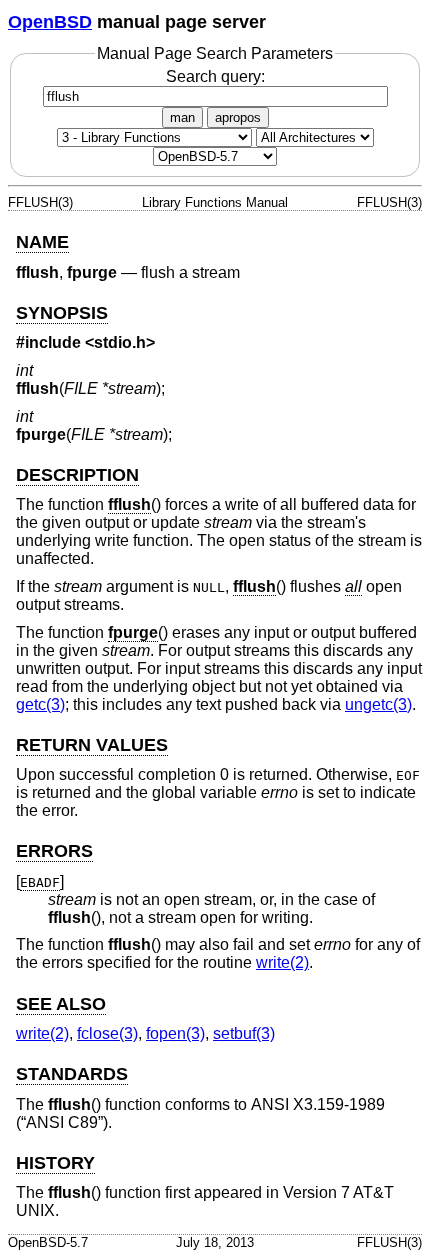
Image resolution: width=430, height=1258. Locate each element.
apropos (238, 117)
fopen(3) (175, 1033)
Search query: (215, 76)
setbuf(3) (244, 1033)
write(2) (282, 962)
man (182, 117)
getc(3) (40, 704)
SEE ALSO (61, 1004)
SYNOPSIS (62, 313)
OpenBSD (50, 22)
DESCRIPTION (77, 475)
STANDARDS (72, 1074)
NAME (42, 242)
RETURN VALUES (92, 745)
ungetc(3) (378, 704)
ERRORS (54, 851)
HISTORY (55, 1163)
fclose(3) (107, 1033)
